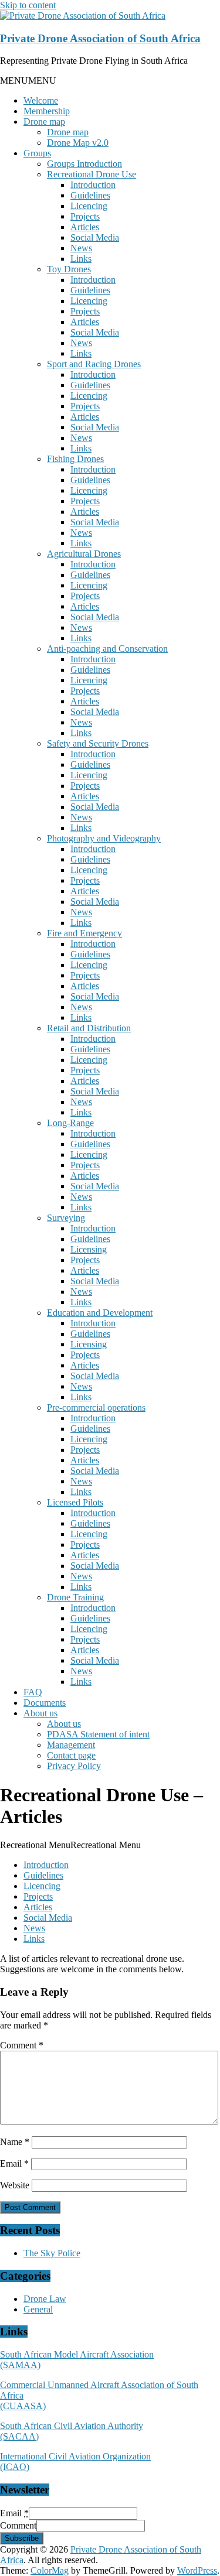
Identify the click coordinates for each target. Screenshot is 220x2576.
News (81, 248)
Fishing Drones (75, 459)
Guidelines (90, 195)
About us (40, 1713)
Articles (85, 227)
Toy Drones (69, 269)
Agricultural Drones (84, 554)
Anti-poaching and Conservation (107, 649)
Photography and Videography (104, 838)
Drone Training (75, 1597)
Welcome (41, 100)
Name (15, 2142)
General (38, 2309)
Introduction (93, 185)
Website (15, 2185)
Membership (47, 111)
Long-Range (70, 1123)
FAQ (33, 1692)
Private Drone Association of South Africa (100, 38)
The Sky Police (52, 2253)
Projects (85, 216)
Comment (22, 2045)
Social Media (95, 237)
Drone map (44, 122)
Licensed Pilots (75, 1502)
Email (14, 2163)
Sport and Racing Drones (94, 364)
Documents (45, 1703)
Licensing (89, 1249)
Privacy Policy (74, 1766)
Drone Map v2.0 (78, 143)
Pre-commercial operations (96, 1407)
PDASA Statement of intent (98, 1734)
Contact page (71, 1755)
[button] (28, 81)
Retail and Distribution (89, 1028)
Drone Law (45, 2299)
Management (71, 1745)
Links (81, 259)
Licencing (89, 206)
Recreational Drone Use (92, 174)
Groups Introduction (84, 164)
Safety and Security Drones (98, 743)
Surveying (66, 1218)
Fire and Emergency (84, 933)
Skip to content (28, 5)
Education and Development (100, 1313)
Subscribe (22, 2538)
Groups (37, 153)
